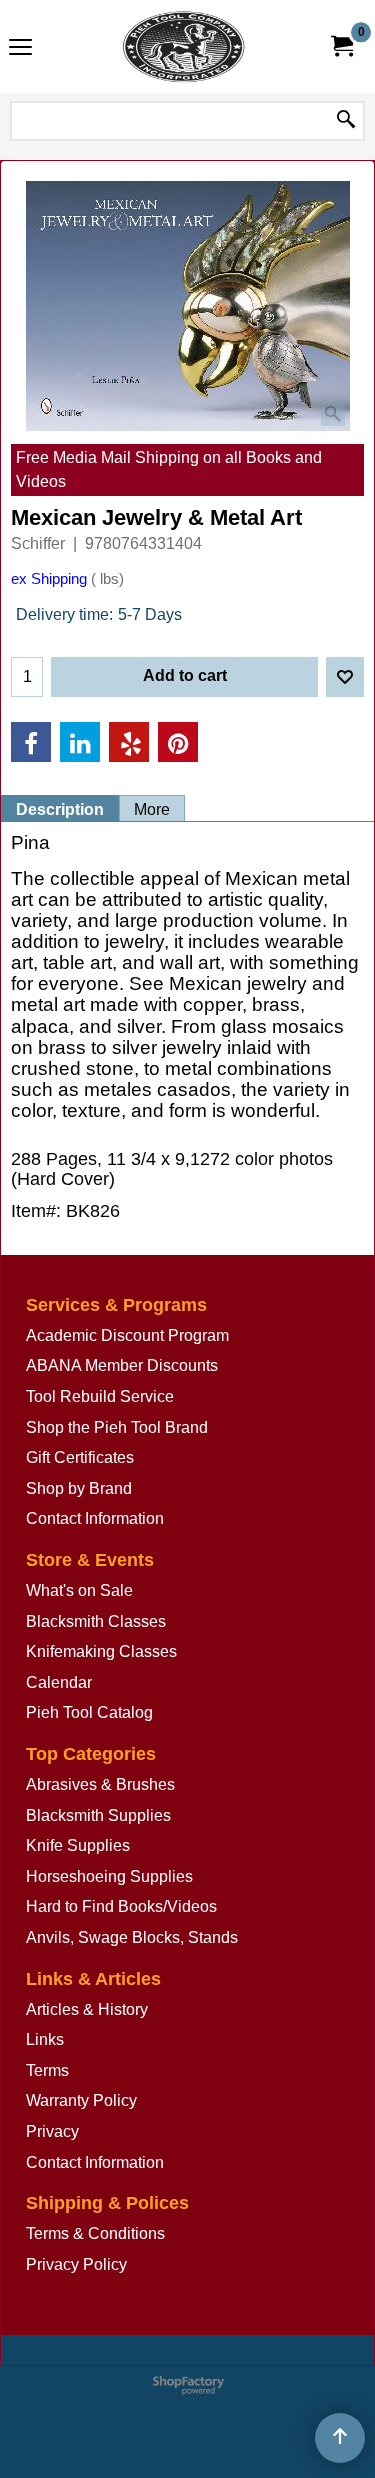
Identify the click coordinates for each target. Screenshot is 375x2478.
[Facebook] (31, 742)
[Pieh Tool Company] (184, 46)
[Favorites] (345, 677)
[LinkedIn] (80, 742)
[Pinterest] (178, 742)
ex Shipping (49, 579)
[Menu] (20, 48)
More (152, 809)
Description (60, 809)
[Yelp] (129, 742)
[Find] (346, 121)
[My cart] (341, 46)
